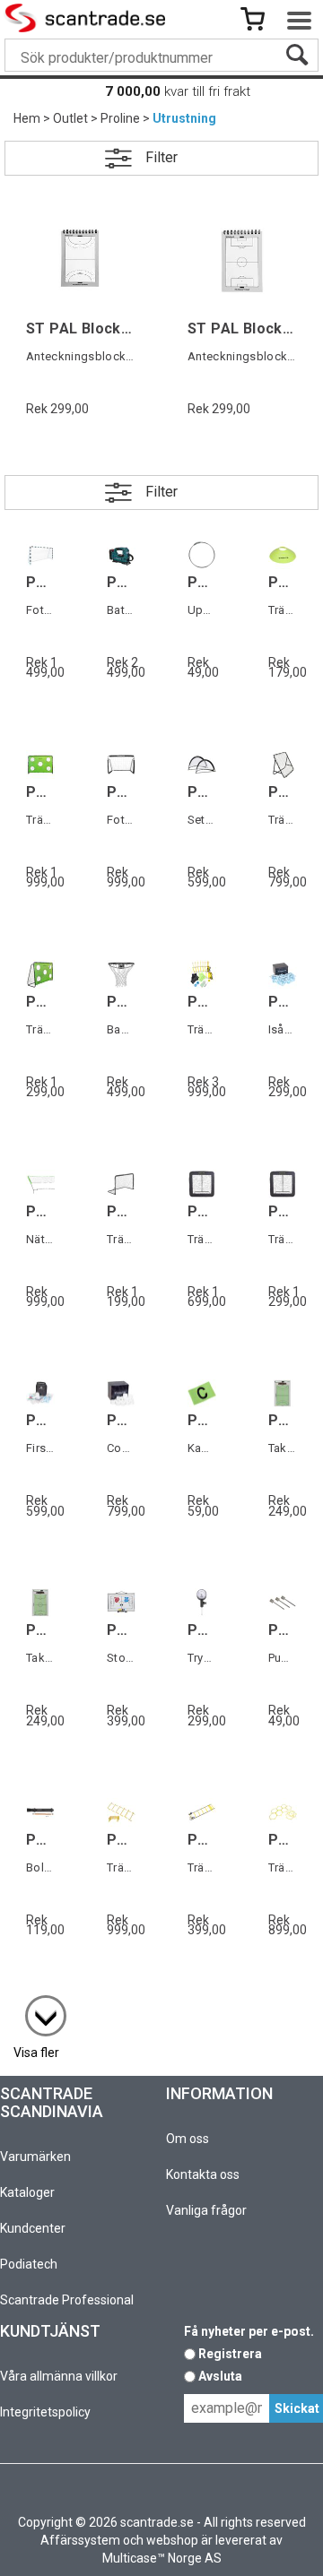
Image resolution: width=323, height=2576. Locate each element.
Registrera (230, 2354)
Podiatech (29, 2264)
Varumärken (35, 2157)
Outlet (70, 118)
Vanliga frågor (206, 2210)
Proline (120, 118)
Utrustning (184, 118)
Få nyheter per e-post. (249, 2331)
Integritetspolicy (45, 2412)
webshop (172, 2540)
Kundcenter (33, 2228)
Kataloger (27, 2192)
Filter (161, 157)
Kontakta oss (203, 2174)
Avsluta (220, 2376)
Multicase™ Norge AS (162, 2558)
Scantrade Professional (67, 2300)
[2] (37, 2007)
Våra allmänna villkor (59, 2376)
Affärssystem (80, 2540)
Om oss (188, 2139)
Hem (27, 118)
